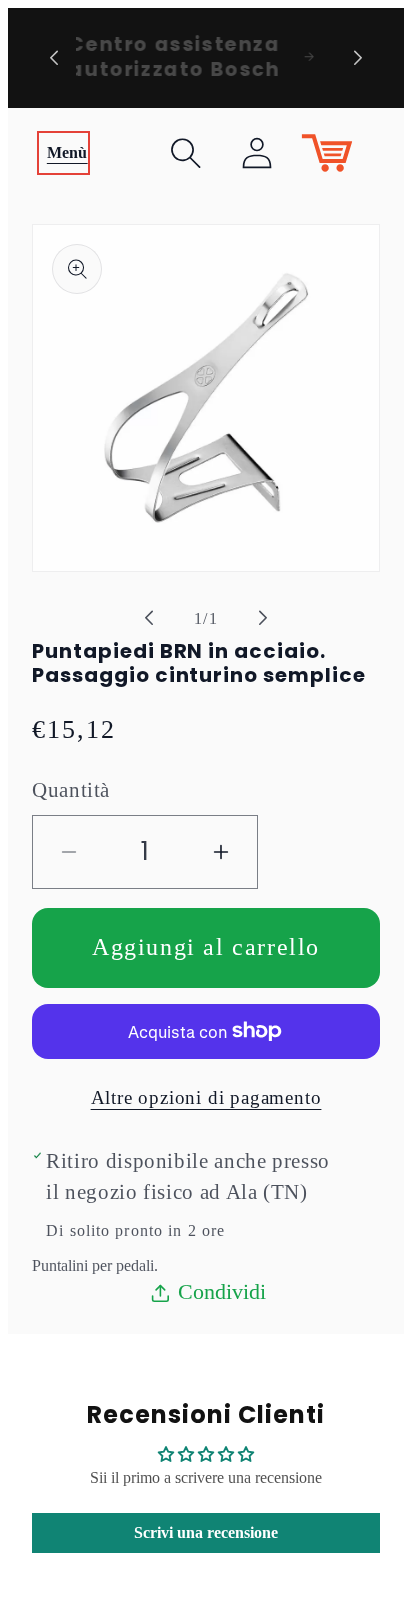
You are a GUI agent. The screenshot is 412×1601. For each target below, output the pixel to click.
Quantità (71, 789)
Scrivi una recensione (206, 1532)
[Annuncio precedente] (54, 58)
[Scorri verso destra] (263, 618)
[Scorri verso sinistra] (149, 618)
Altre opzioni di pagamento (206, 1097)
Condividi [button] (222, 1291)
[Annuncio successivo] (358, 58)
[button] (63, 153)
